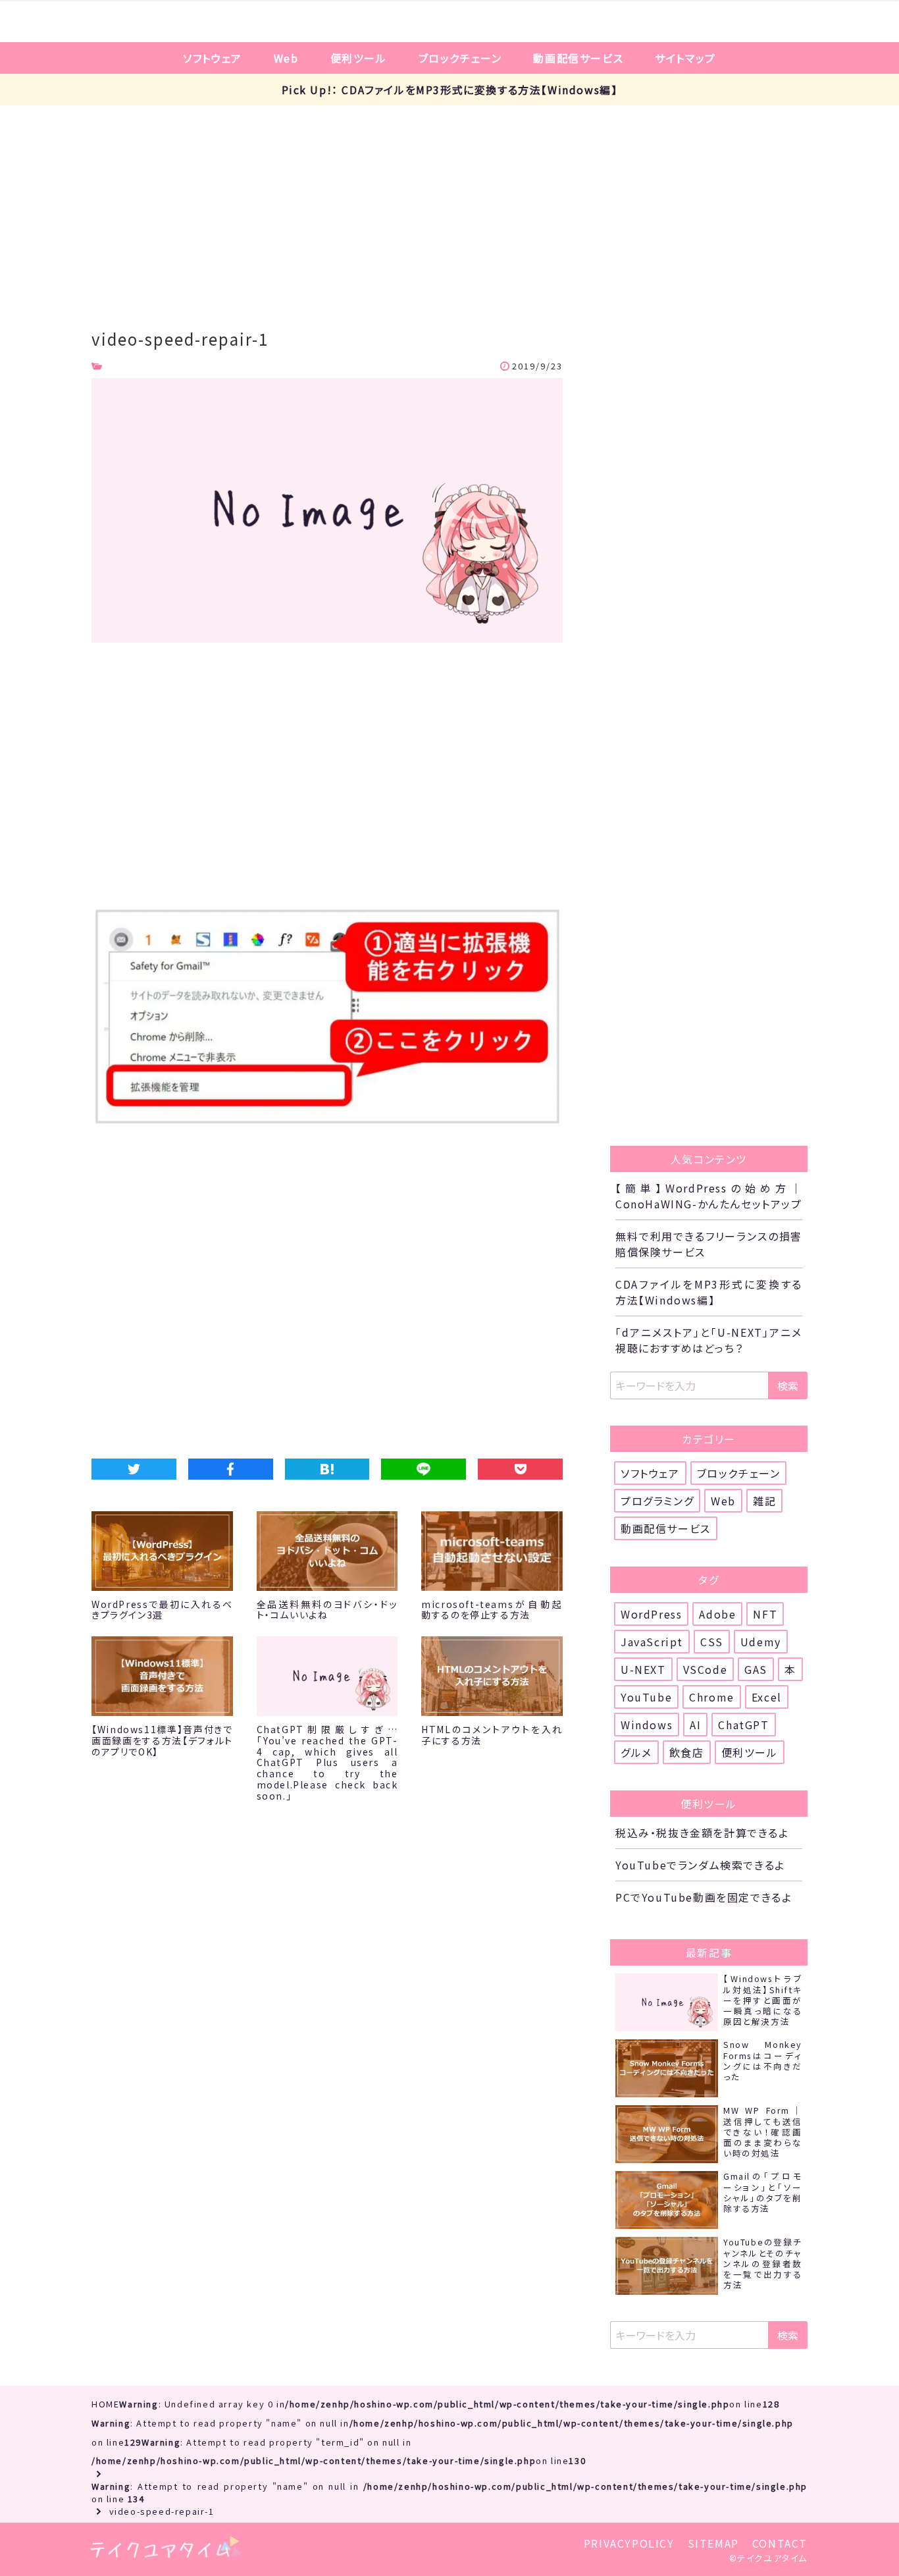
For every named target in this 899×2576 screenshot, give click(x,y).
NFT (765, 1614)
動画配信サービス (578, 58)
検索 (788, 1385)
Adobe (717, 1614)
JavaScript (652, 1642)
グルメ (636, 1752)
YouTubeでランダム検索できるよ (700, 1865)
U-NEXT (643, 1669)
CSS (712, 1642)
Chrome (712, 1697)
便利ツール (359, 58)
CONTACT (780, 2543)
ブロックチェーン (460, 58)
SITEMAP (713, 2543)
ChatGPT (743, 1725)
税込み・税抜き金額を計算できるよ (702, 1833)
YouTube (646, 1697)
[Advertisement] (449, 204)
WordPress (651, 1614)
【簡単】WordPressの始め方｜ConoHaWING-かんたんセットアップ (709, 1196)
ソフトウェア (213, 58)
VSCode (706, 1669)
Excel (767, 1697)
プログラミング (657, 1501)
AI (695, 1725)
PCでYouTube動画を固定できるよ (704, 1897)
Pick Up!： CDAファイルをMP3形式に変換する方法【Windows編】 (450, 90)
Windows (647, 1725)
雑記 (764, 1501)
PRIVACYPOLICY (629, 2543)
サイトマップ (685, 58)
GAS (756, 1669)
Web (286, 58)
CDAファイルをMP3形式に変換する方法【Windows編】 (709, 1292)
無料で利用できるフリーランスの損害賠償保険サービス (709, 1244)
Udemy (761, 1642)
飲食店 (687, 1752)
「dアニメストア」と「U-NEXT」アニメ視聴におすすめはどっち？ (709, 1340)
